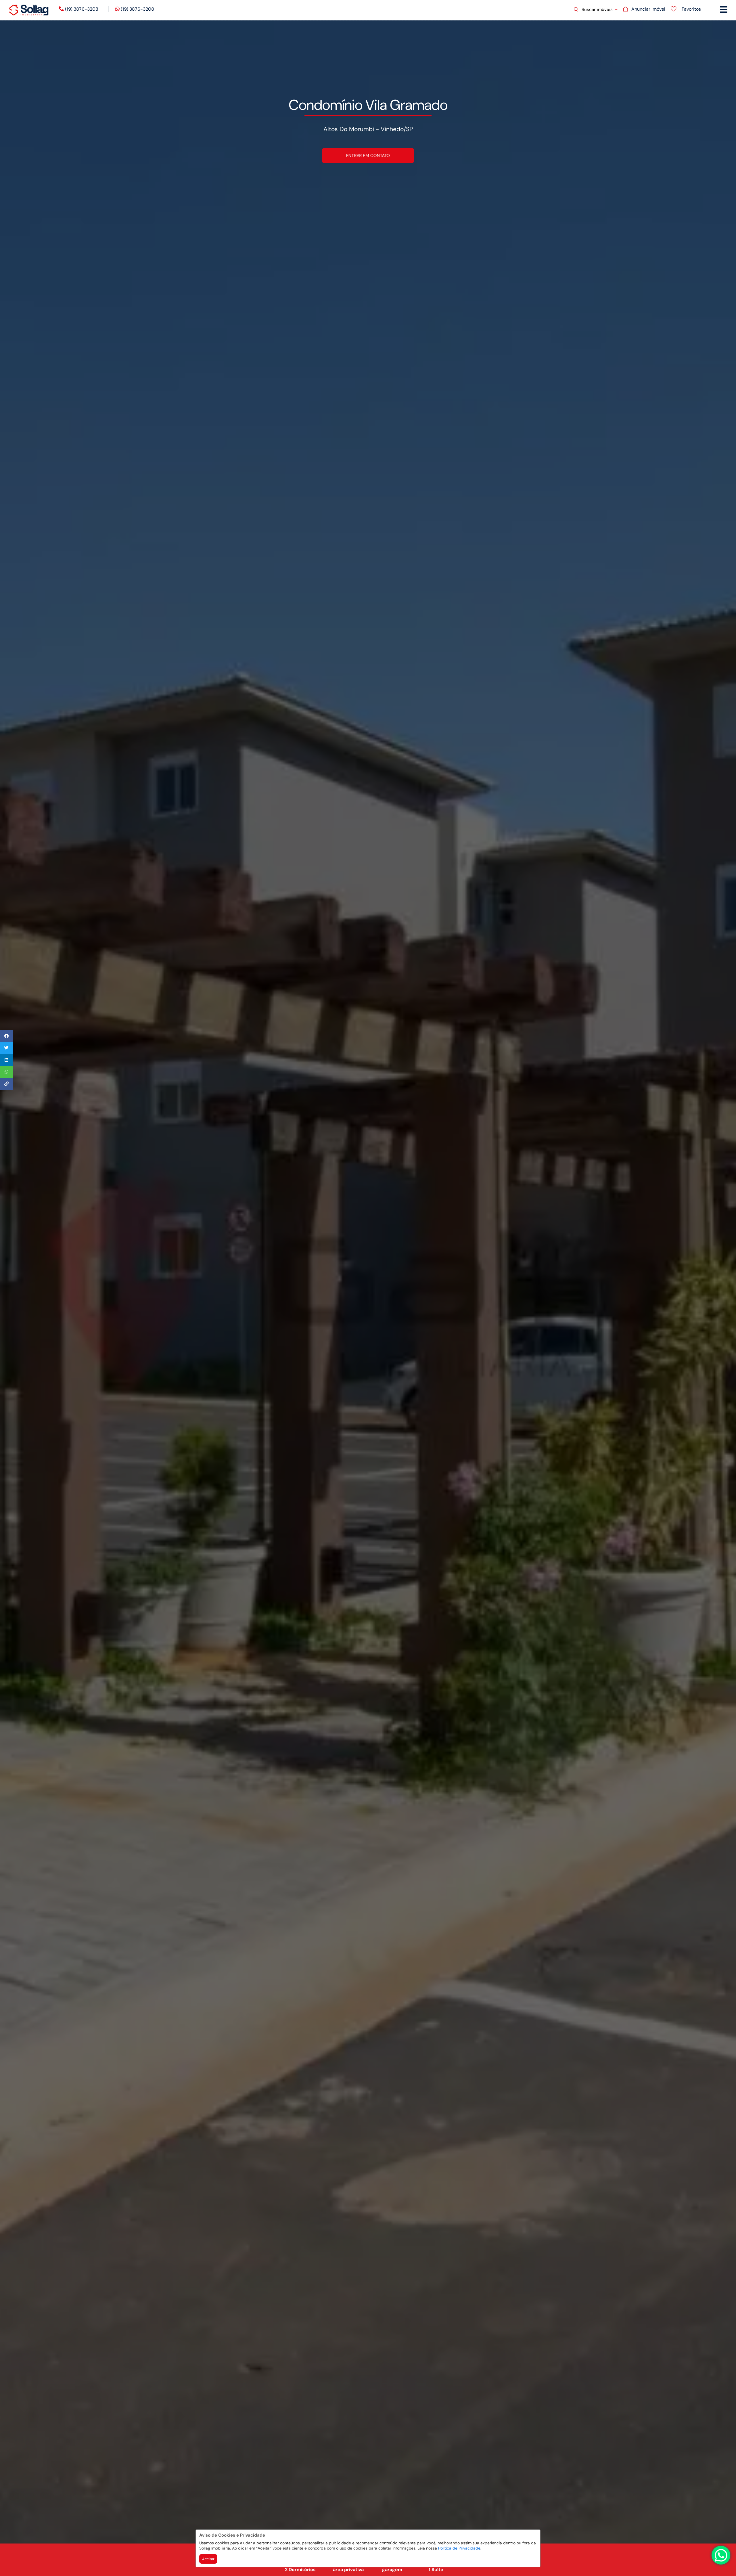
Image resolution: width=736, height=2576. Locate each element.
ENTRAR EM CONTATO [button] (368, 155)
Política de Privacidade (459, 2548)
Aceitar (208, 2559)
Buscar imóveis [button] (597, 9)
